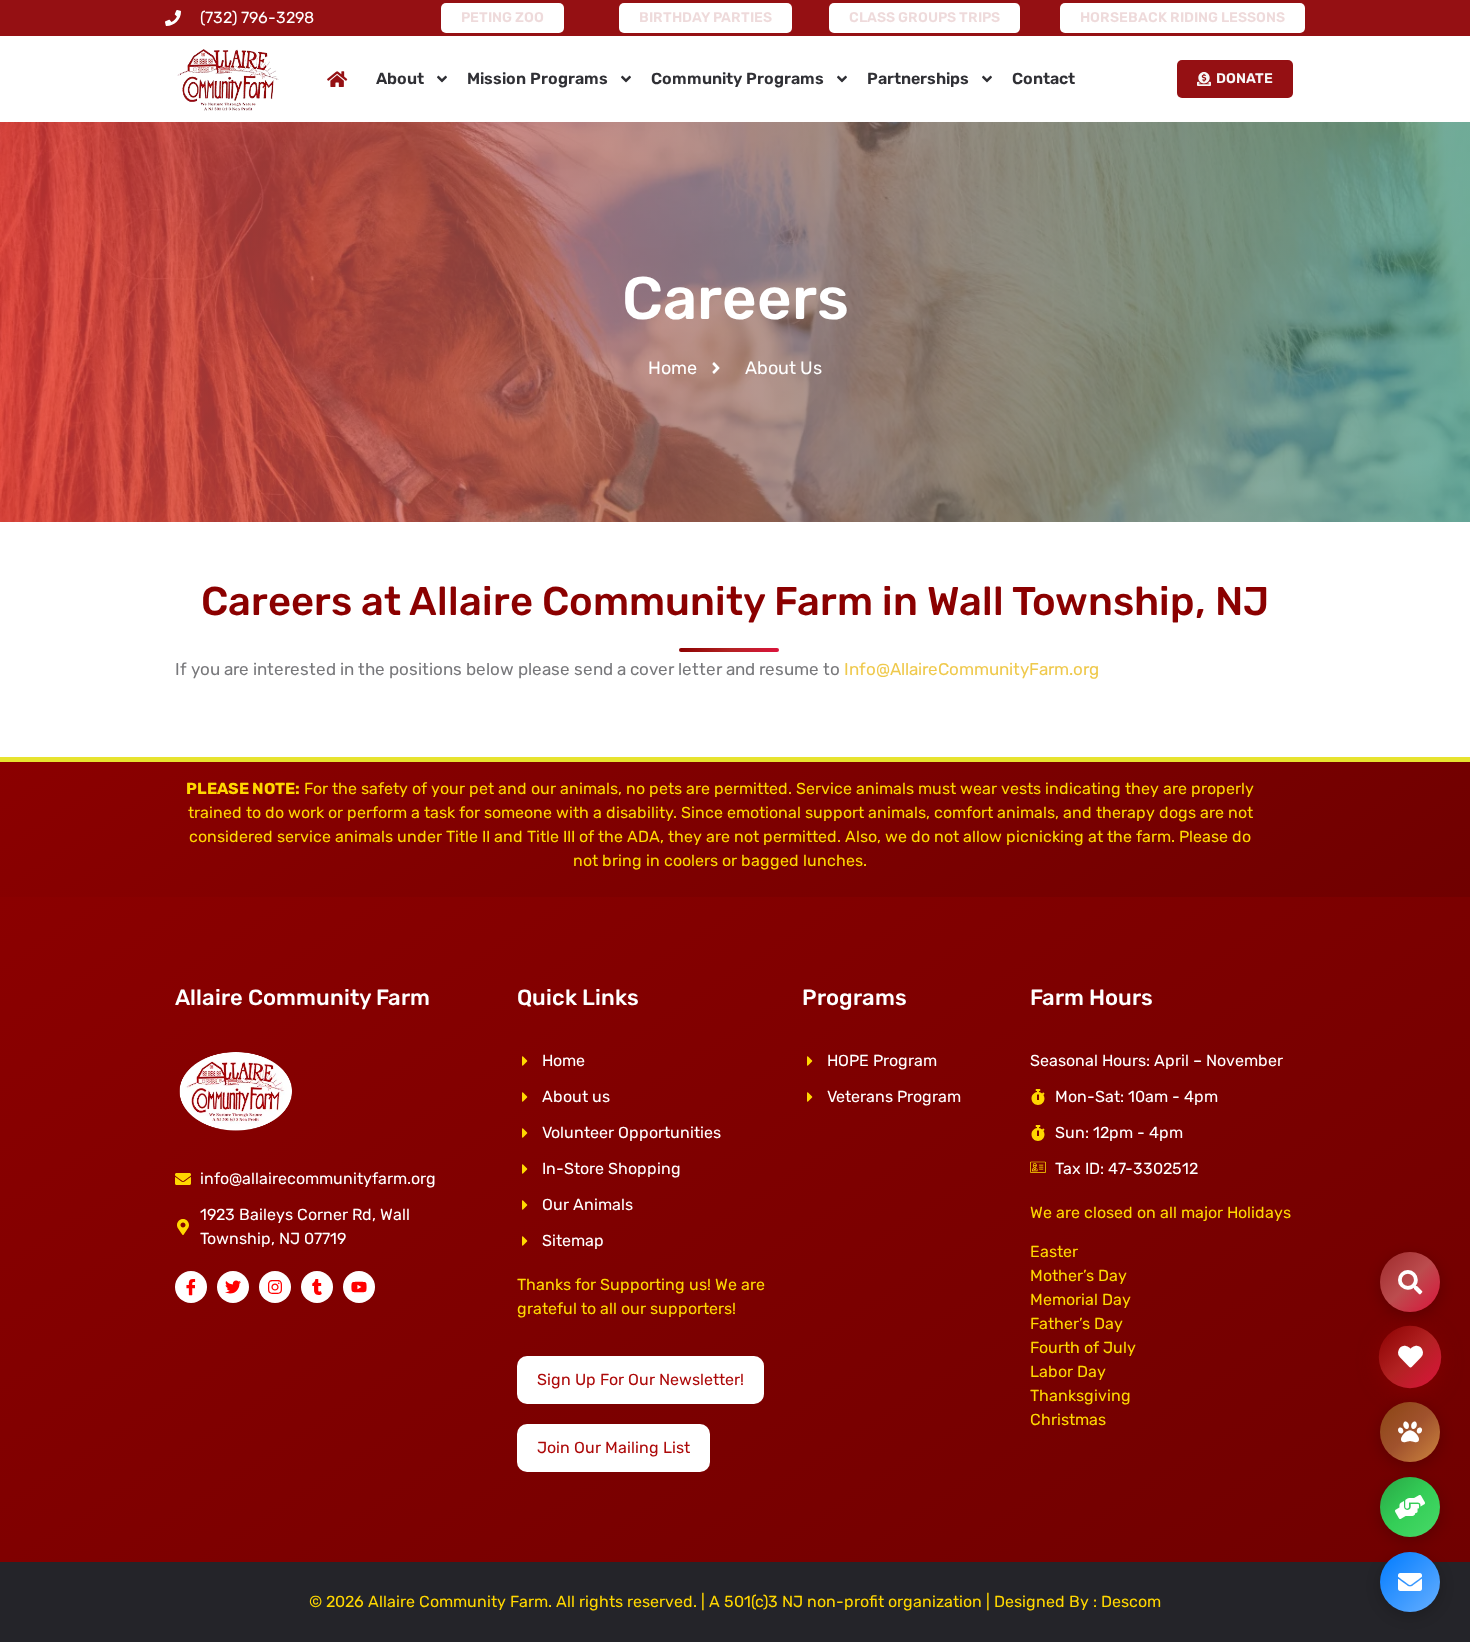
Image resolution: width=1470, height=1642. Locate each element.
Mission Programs (537, 78)
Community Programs (737, 78)
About (400, 78)
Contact (1043, 78)
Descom (1131, 1601)
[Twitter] (233, 1287)
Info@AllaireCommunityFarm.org (971, 669)
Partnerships (918, 78)
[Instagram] (275, 1287)
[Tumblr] (317, 1287)
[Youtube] (359, 1287)
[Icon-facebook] (191, 1287)
